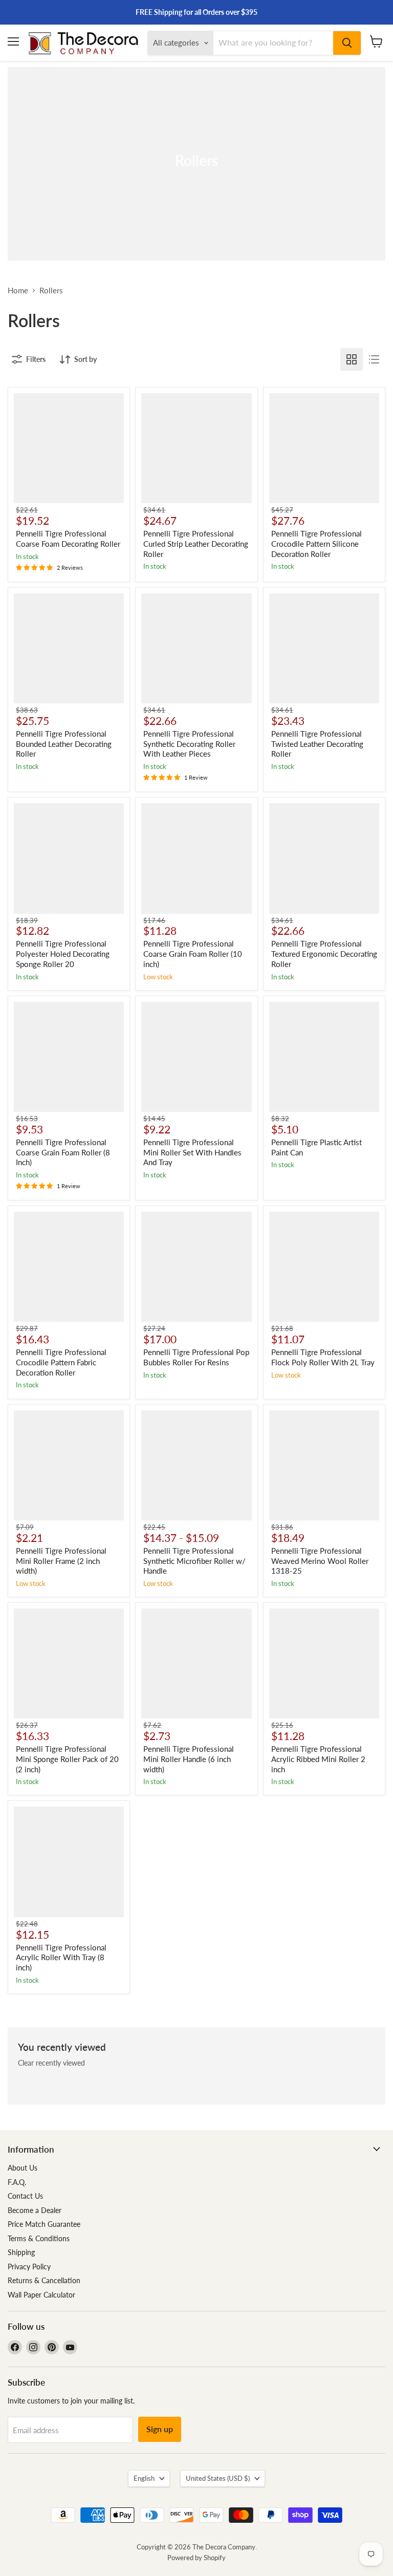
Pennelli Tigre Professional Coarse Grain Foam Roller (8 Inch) (63, 1152)
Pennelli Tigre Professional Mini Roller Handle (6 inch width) (189, 1759)
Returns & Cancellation (44, 2280)
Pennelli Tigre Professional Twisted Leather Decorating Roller (317, 744)
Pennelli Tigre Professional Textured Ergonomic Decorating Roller (324, 953)
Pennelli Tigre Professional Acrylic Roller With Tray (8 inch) (61, 1957)
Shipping (21, 2252)
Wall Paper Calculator (41, 2295)
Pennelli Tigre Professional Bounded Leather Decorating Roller (64, 744)
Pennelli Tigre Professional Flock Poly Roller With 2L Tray (323, 1357)
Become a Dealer (35, 2210)
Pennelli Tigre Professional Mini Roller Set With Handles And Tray (192, 1152)
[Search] (347, 43)
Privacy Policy (29, 2267)
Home (18, 291)
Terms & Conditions (39, 2238)
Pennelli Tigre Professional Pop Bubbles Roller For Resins (196, 1357)
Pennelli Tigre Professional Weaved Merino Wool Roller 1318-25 (320, 1561)
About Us (23, 2168)
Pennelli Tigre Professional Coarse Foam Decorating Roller (68, 539)
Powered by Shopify (196, 2558)
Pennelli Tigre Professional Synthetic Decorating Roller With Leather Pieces (189, 744)
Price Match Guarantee (44, 2224)
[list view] (374, 359)
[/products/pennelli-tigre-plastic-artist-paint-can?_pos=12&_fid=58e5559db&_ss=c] (324, 1057)
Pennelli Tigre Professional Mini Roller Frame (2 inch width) (61, 1561)
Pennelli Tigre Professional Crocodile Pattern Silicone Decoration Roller (316, 543)
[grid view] (352, 359)
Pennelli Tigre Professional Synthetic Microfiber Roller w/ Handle (194, 1561)
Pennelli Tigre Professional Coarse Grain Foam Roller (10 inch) (193, 953)
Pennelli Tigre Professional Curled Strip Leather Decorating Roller (196, 543)
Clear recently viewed (51, 2063)
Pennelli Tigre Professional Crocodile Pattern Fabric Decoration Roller (61, 1362)
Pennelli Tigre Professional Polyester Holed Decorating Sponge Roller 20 (63, 953)
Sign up (160, 2429)
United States (218, 2478)
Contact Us (25, 2196)
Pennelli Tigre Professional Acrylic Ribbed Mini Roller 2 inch (318, 1759)
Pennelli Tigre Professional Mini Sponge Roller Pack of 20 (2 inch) (67, 1759)
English (144, 2478)
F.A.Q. (17, 2182)
